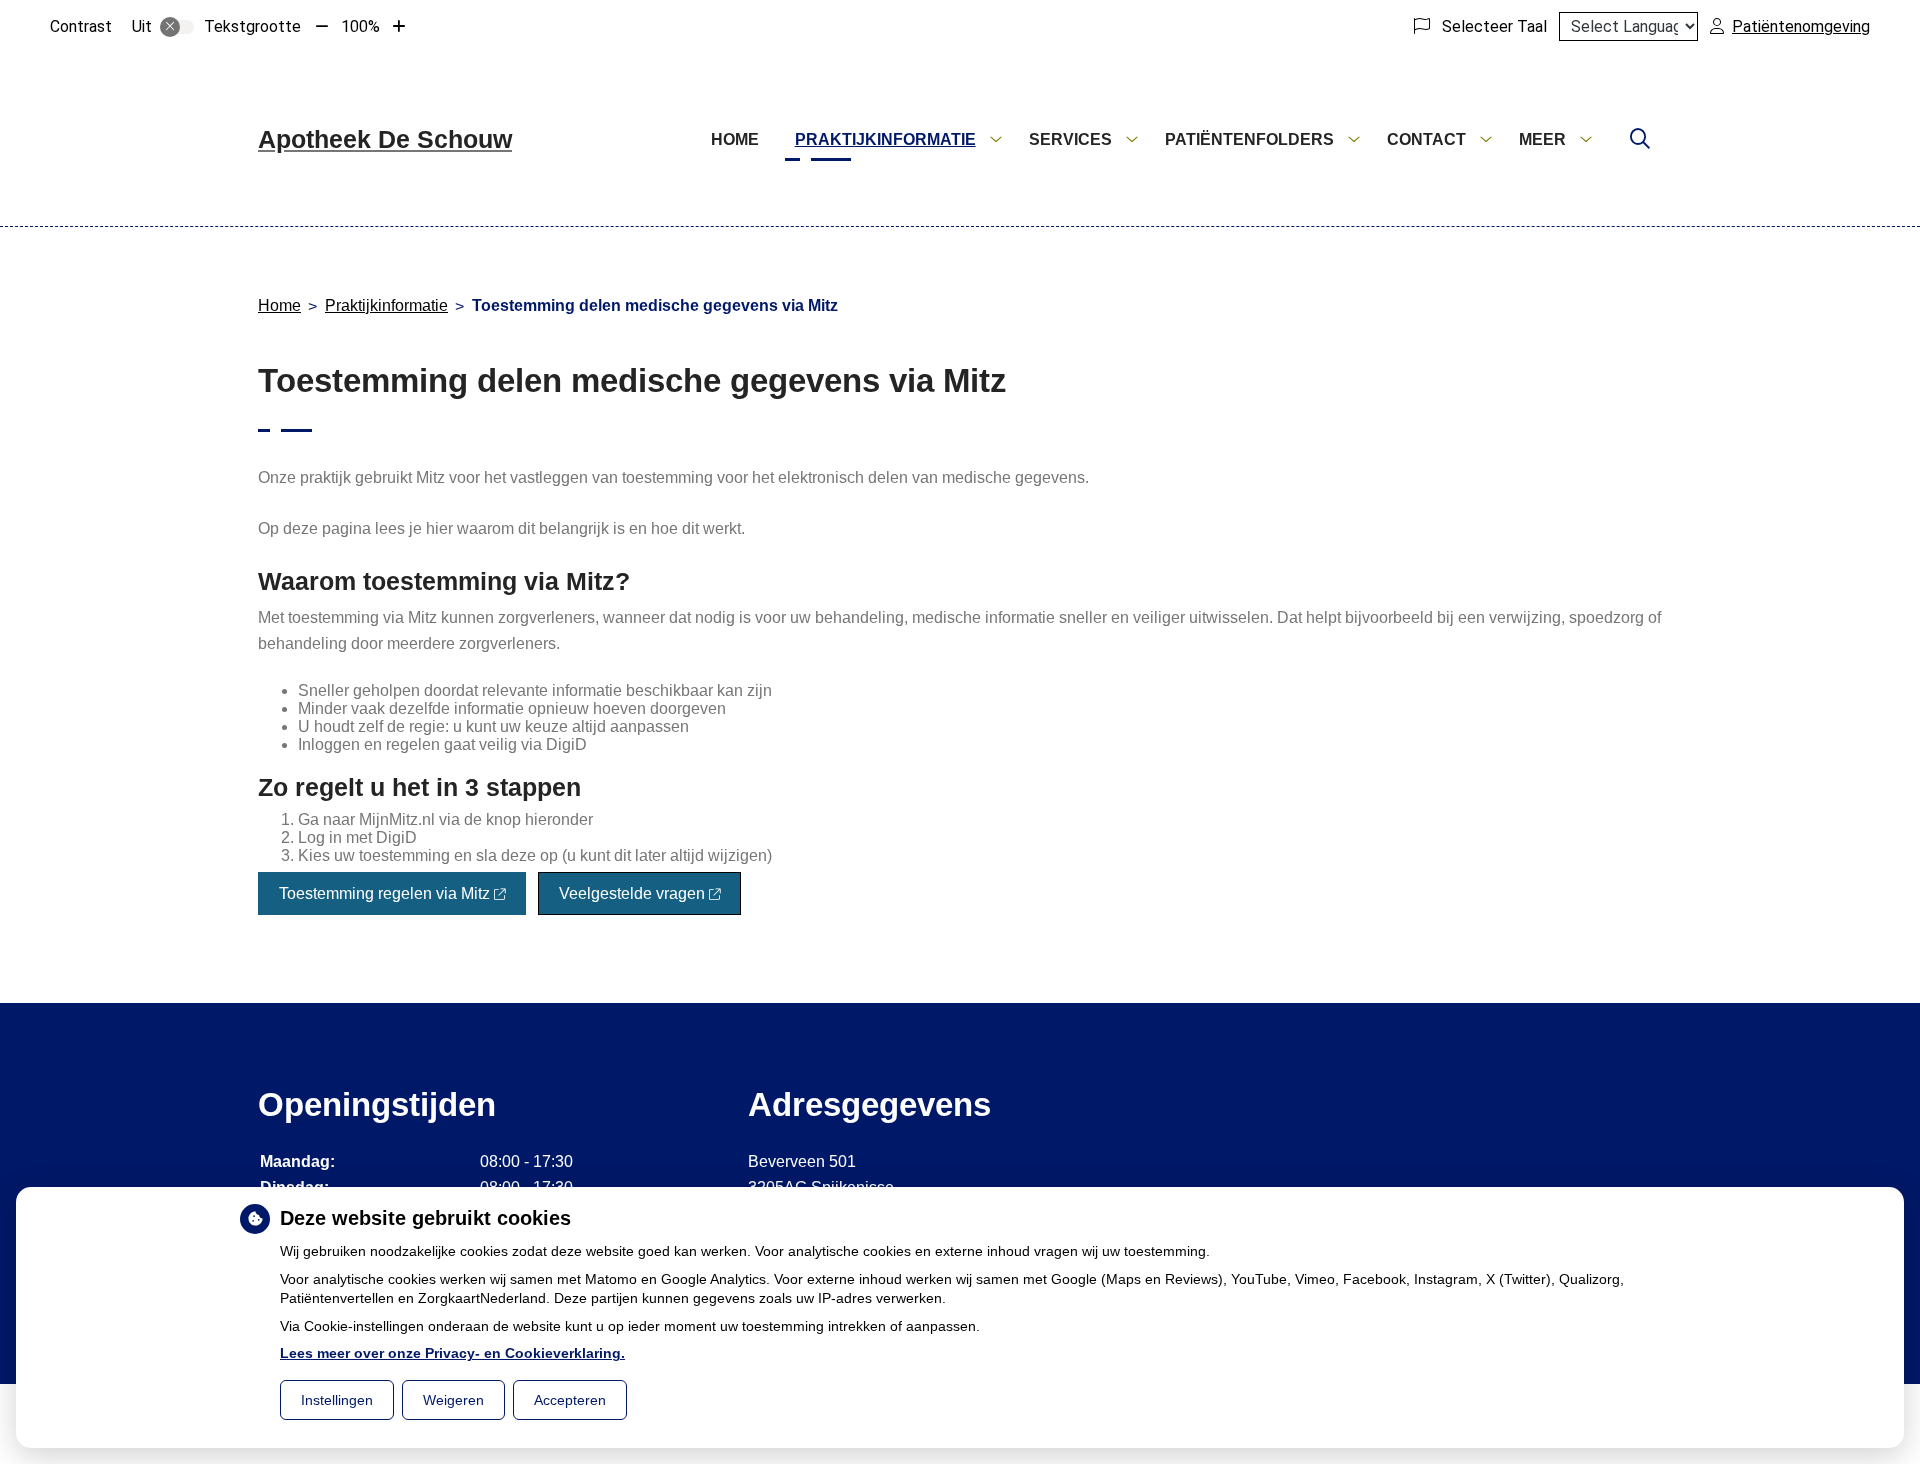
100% (360, 26)
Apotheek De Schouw (385, 139)
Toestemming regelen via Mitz (384, 893)
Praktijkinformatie (885, 139)
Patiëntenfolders (1249, 139)
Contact (1426, 139)
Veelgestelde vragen (632, 893)
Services (1070, 139)
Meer (1542, 139)
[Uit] (177, 27)
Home (735, 139)
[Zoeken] (1640, 140)
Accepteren (570, 1400)
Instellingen (337, 1400)
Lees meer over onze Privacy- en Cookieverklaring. (452, 1353)
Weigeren (453, 1400)
